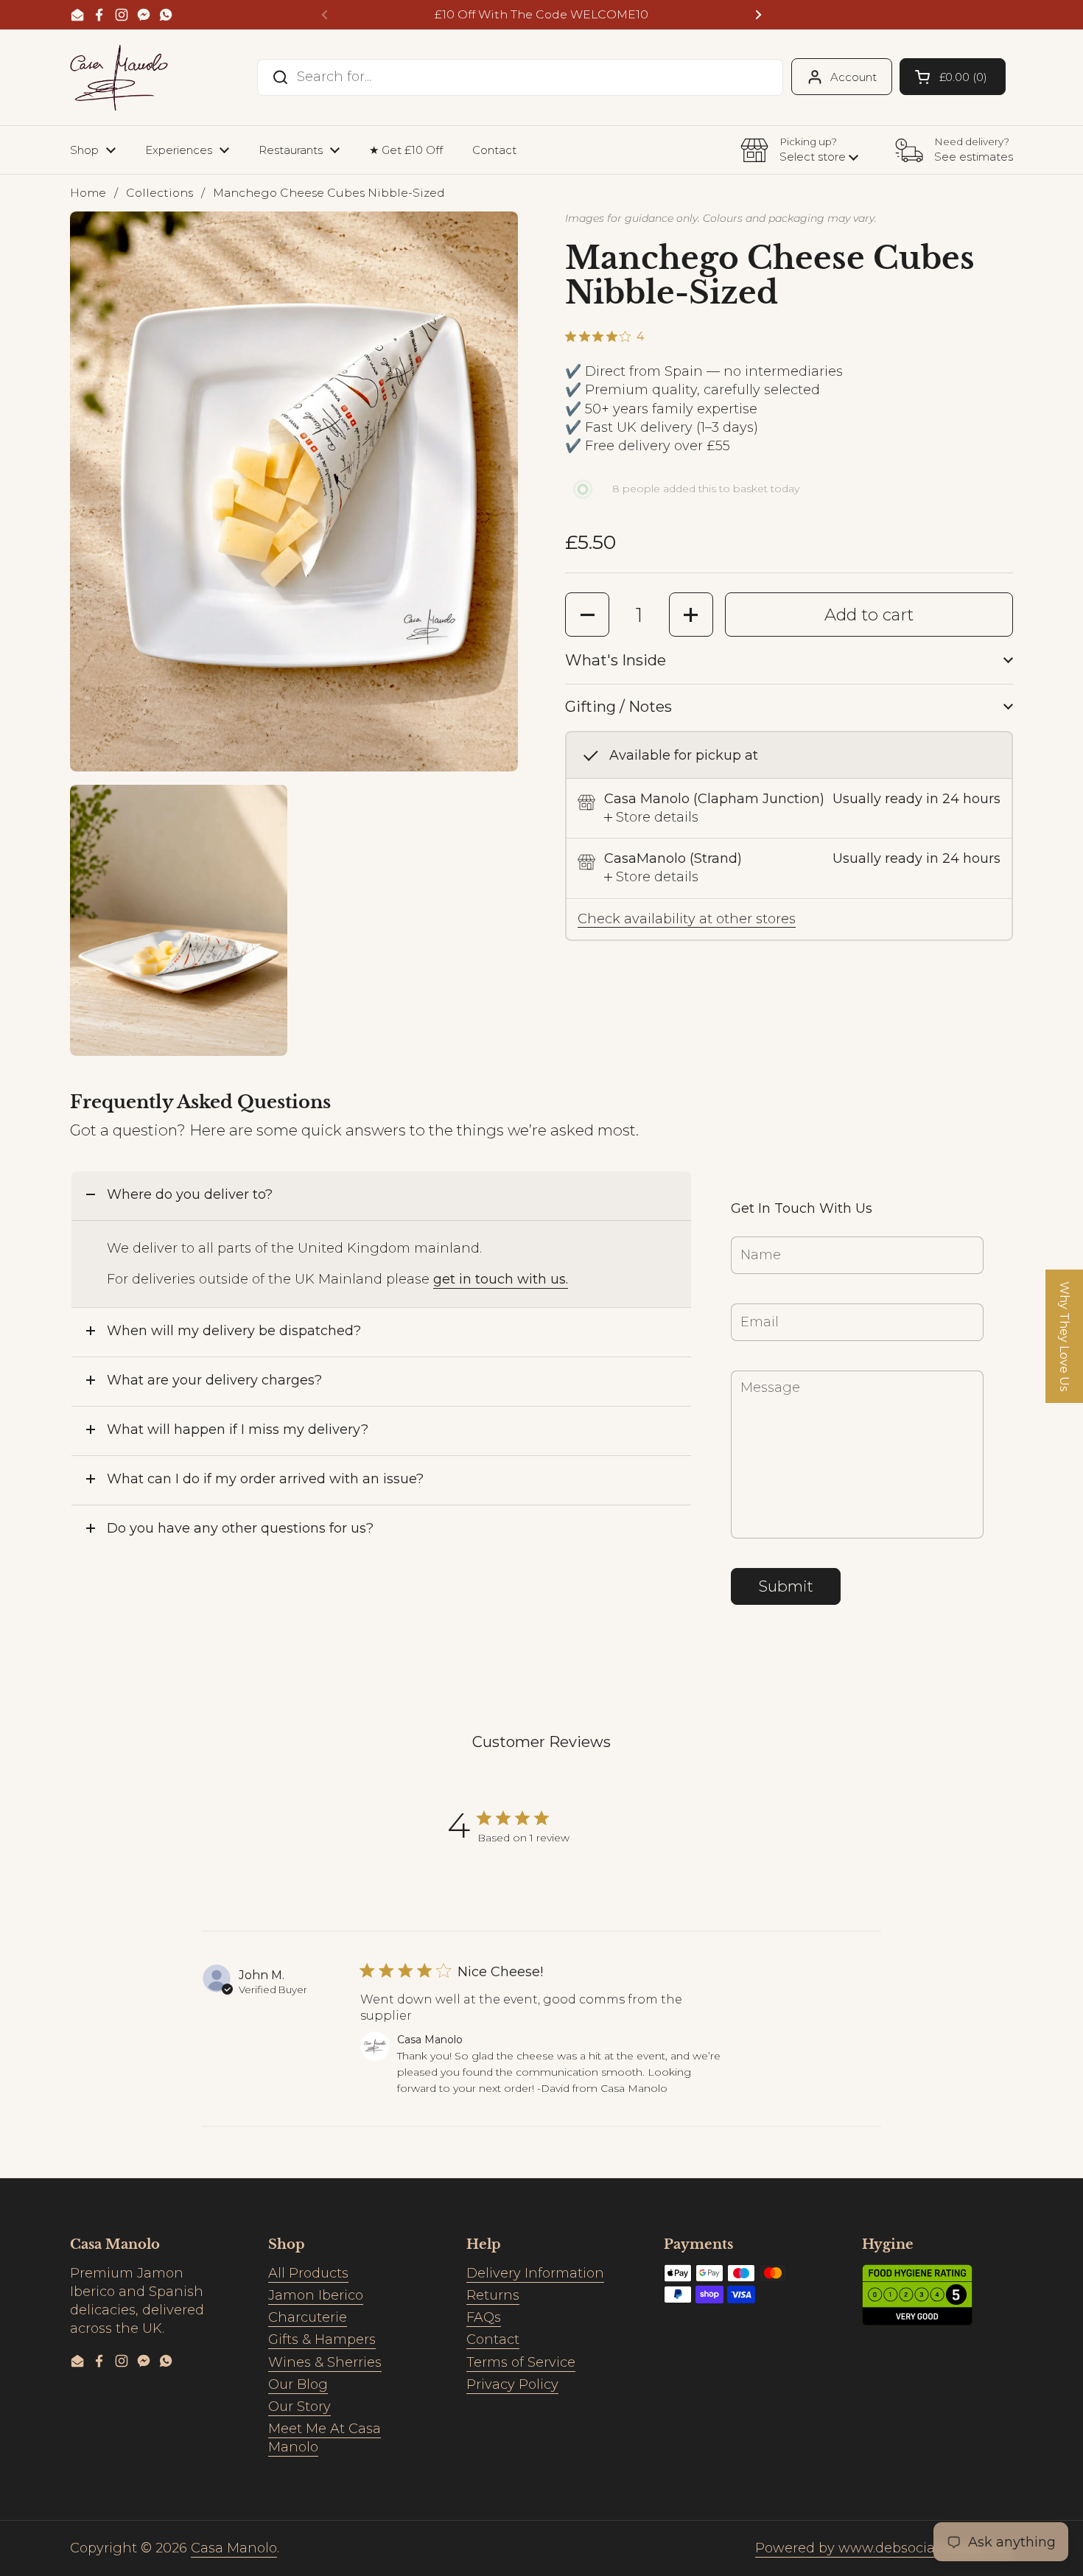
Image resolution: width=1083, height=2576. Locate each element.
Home (88, 193)
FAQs (484, 2317)
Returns (493, 2295)
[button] (953, 77)
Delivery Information (535, 2273)
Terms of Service (521, 2362)
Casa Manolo (234, 2548)
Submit (786, 1586)
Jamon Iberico (316, 2295)
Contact (493, 2339)
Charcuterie (308, 2317)
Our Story (299, 2407)
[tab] (651, 818)
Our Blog (298, 2384)
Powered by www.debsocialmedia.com (884, 2548)
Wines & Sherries (325, 2362)
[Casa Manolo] (119, 77)
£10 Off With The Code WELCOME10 (541, 15)
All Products (308, 2273)
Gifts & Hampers (322, 2339)
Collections (160, 193)
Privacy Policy (512, 2384)
